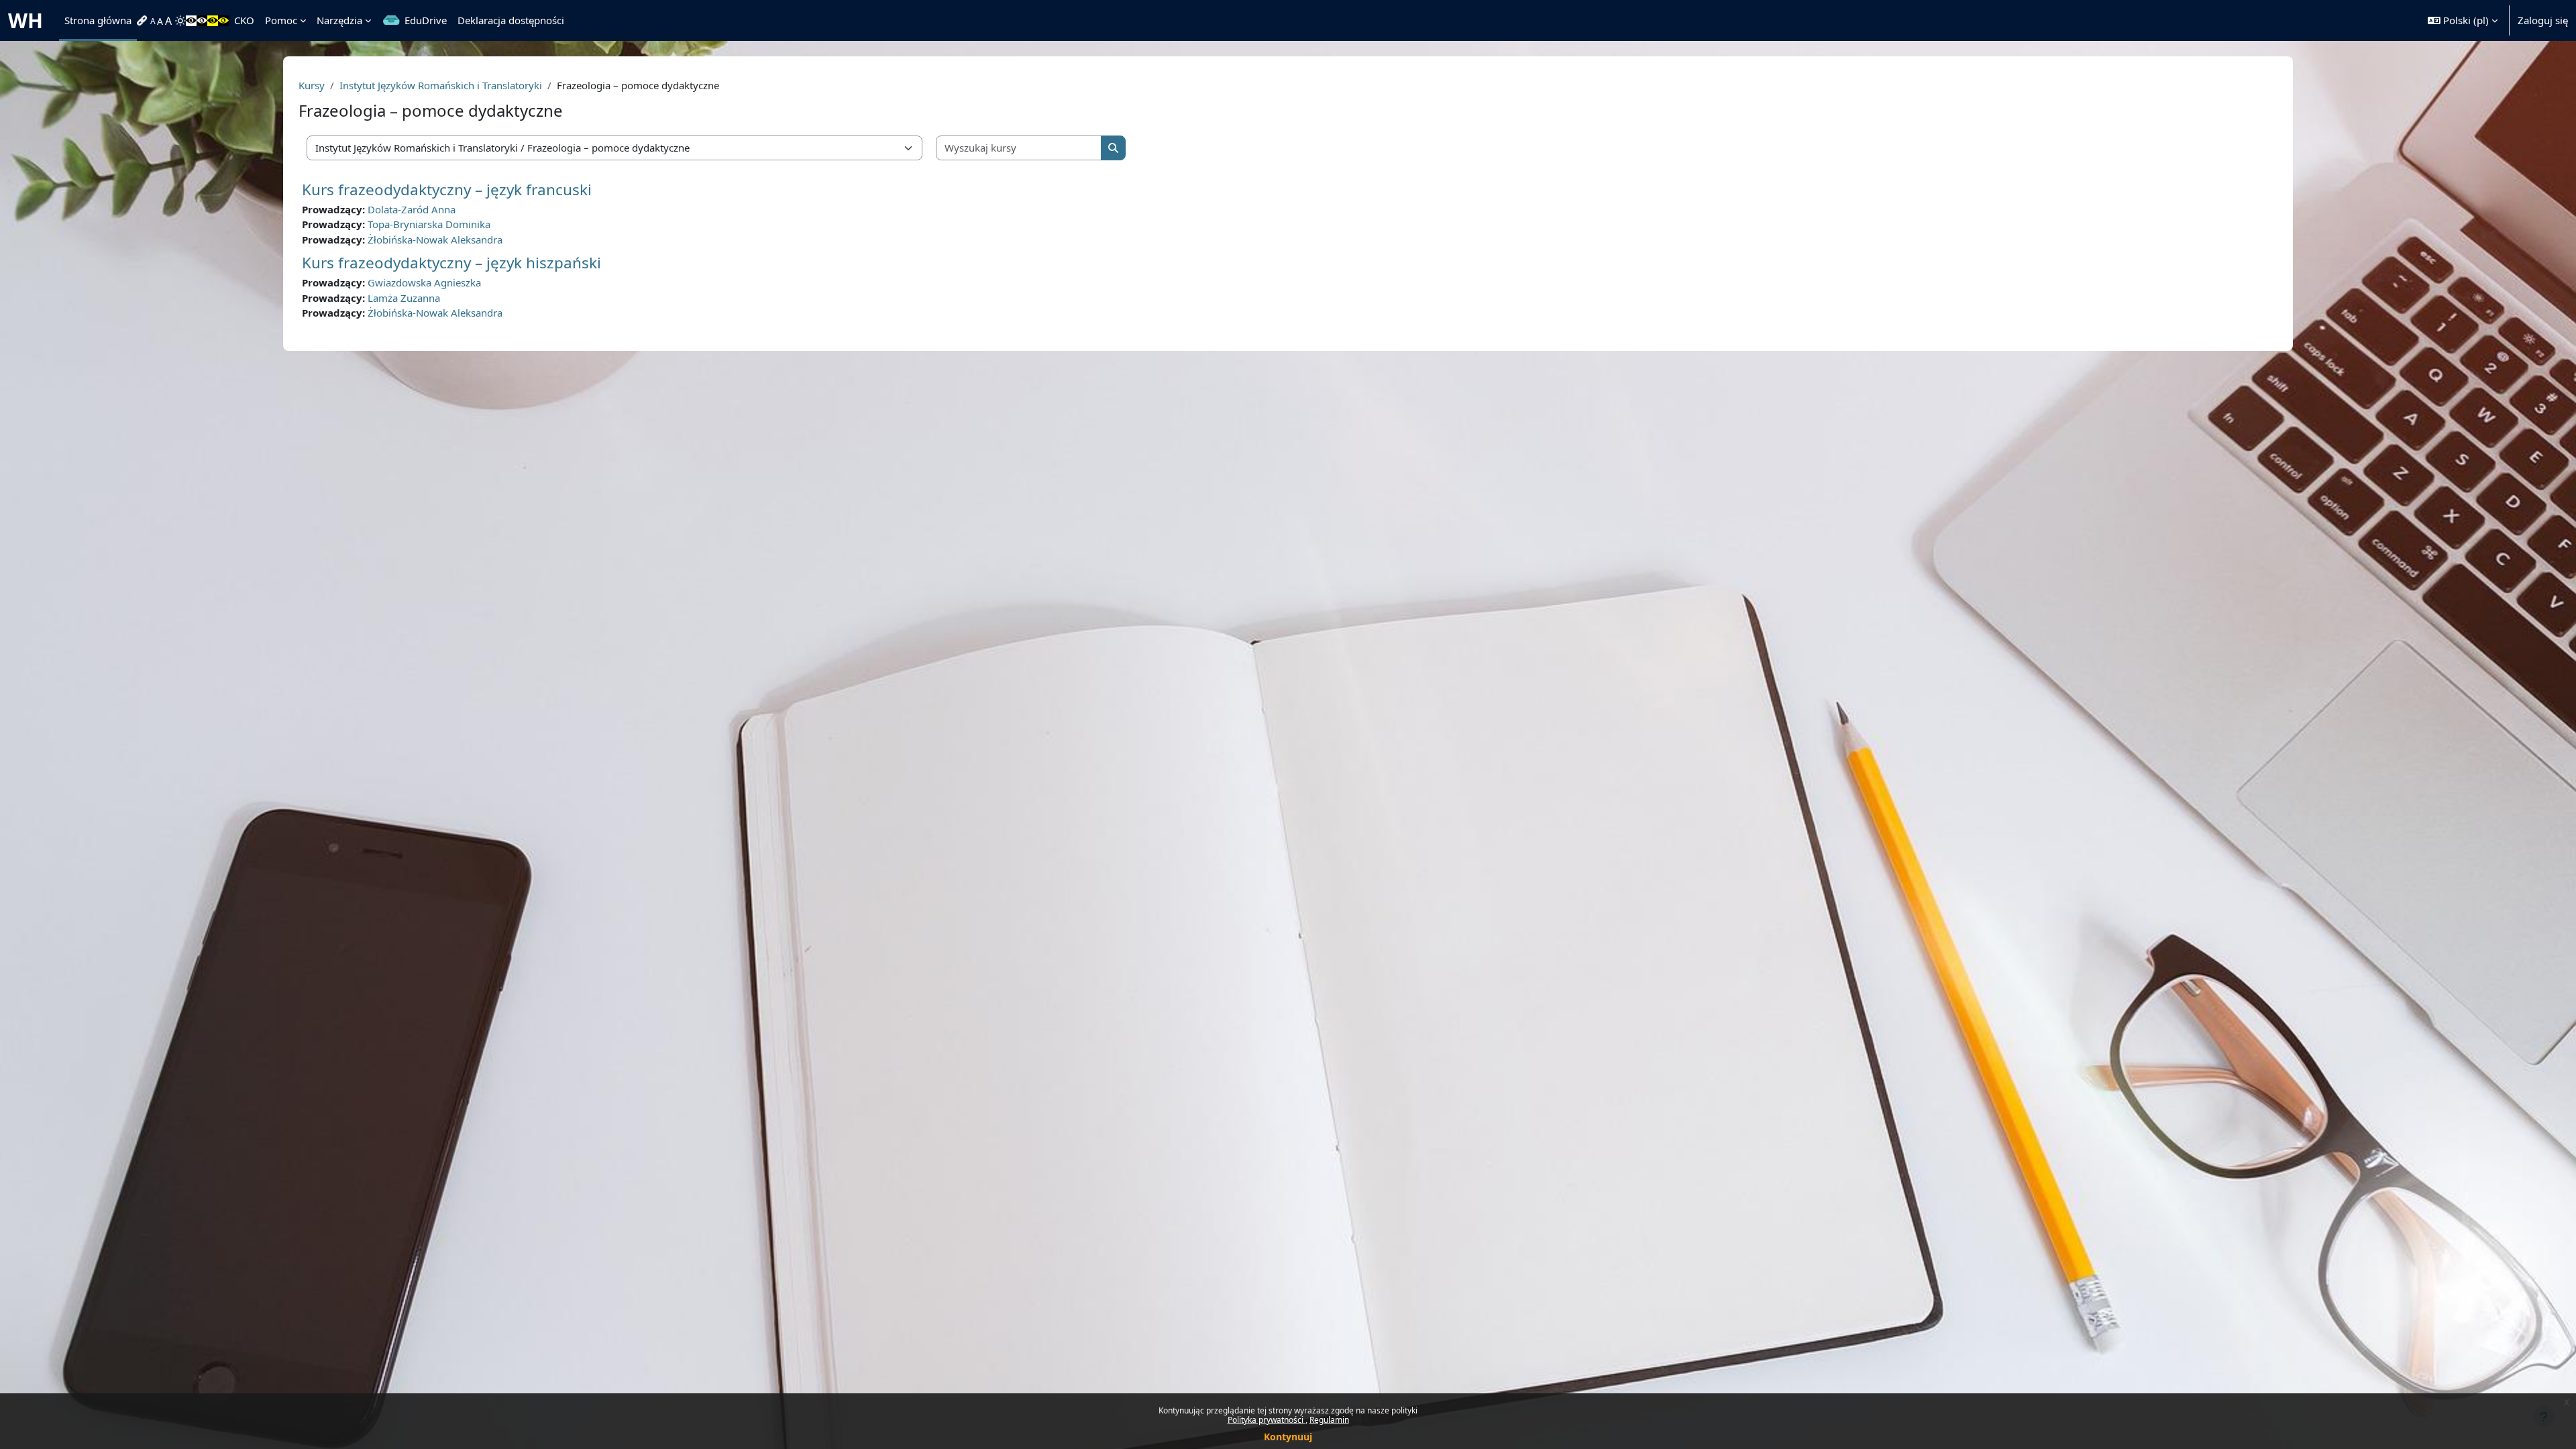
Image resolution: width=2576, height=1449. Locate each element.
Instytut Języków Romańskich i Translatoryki (441, 85)
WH (25, 20)
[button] (2463, 20)
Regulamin (1329, 1420)
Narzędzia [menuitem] (339, 20)
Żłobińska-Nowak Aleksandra (435, 239)
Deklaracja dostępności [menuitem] (511, 20)
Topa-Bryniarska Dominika (429, 224)
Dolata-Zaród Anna (412, 209)
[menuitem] (144, 21)
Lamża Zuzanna (404, 298)
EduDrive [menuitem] (426, 20)
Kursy (312, 85)
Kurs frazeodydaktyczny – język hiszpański (451, 263)
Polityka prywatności (1267, 1420)
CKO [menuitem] (244, 20)
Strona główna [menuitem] (98, 20)
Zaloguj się (2543, 20)
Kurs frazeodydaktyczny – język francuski (447, 190)
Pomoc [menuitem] (281, 20)
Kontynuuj (1288, 1437)
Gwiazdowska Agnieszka (424, 282)
